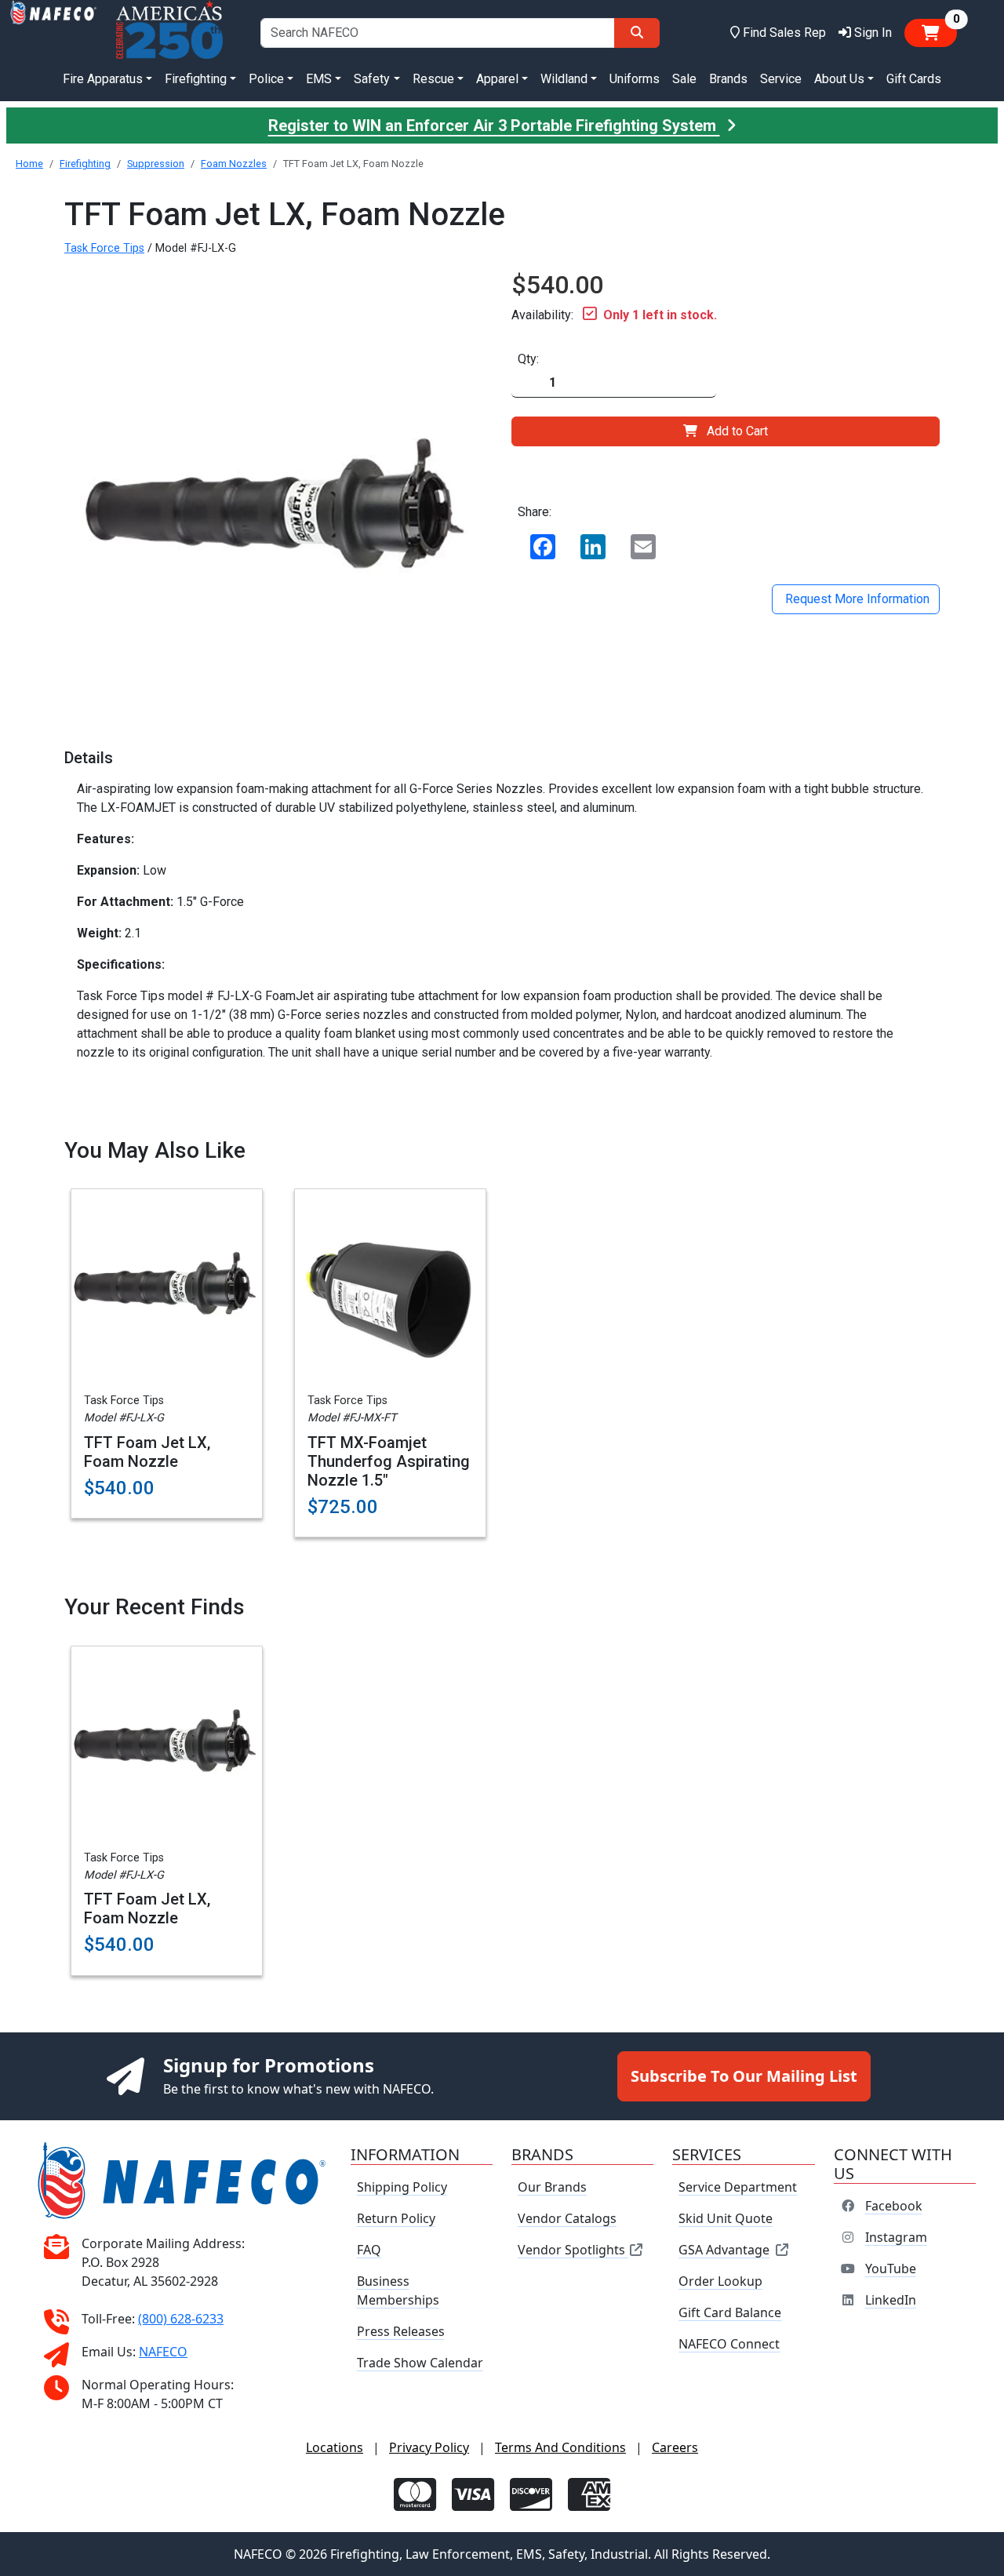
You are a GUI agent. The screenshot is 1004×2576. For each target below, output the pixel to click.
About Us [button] (839, 79)
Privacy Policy (429, 2447)
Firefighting (85, 164)
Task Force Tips (104, 248)
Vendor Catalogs (567, 2218)
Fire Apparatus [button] (103, 79)
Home (29, 164)
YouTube (891, 2269)
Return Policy (396, 2218)
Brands (728, 79)
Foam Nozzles (234, 164)
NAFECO (163, 2352)
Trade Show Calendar (420, 2363)
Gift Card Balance (730, 2312)
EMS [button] (319, 79)
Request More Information (856, 599)
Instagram (896, 2237)
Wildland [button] (564, 79)
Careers (675, 2447)
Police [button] (266, 79)
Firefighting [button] (196, 79)
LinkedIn (891, 2300)
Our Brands (552, 2187)
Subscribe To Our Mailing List (744, 2076)
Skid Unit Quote (726, 2218)
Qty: (528, 359)
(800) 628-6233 (181, 2319)
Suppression (156, 164)
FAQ (369, 2250)
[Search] (637, 33)
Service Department (738, 2187)
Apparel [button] (497, 79)
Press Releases (401, 2331)
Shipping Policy (402, 2187)
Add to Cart (737, 431)
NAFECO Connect (729, 2344)
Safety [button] (372, 79)
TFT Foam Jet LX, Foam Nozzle (147, 1452)
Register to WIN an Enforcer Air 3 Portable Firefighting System (494, 126)
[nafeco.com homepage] (53, 33)
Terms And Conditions (560, 2447)
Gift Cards (914, 79)
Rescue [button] (433, 79)
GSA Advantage (724, 2250)
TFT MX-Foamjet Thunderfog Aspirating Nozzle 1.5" (389, 1461)
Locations (335, 2447)
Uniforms (635, 79)
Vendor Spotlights (573, 2250)
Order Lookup (720, 2281)
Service (781, 79)
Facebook (894, 2206)
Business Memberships (398, 2290)
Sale (684, 79)
